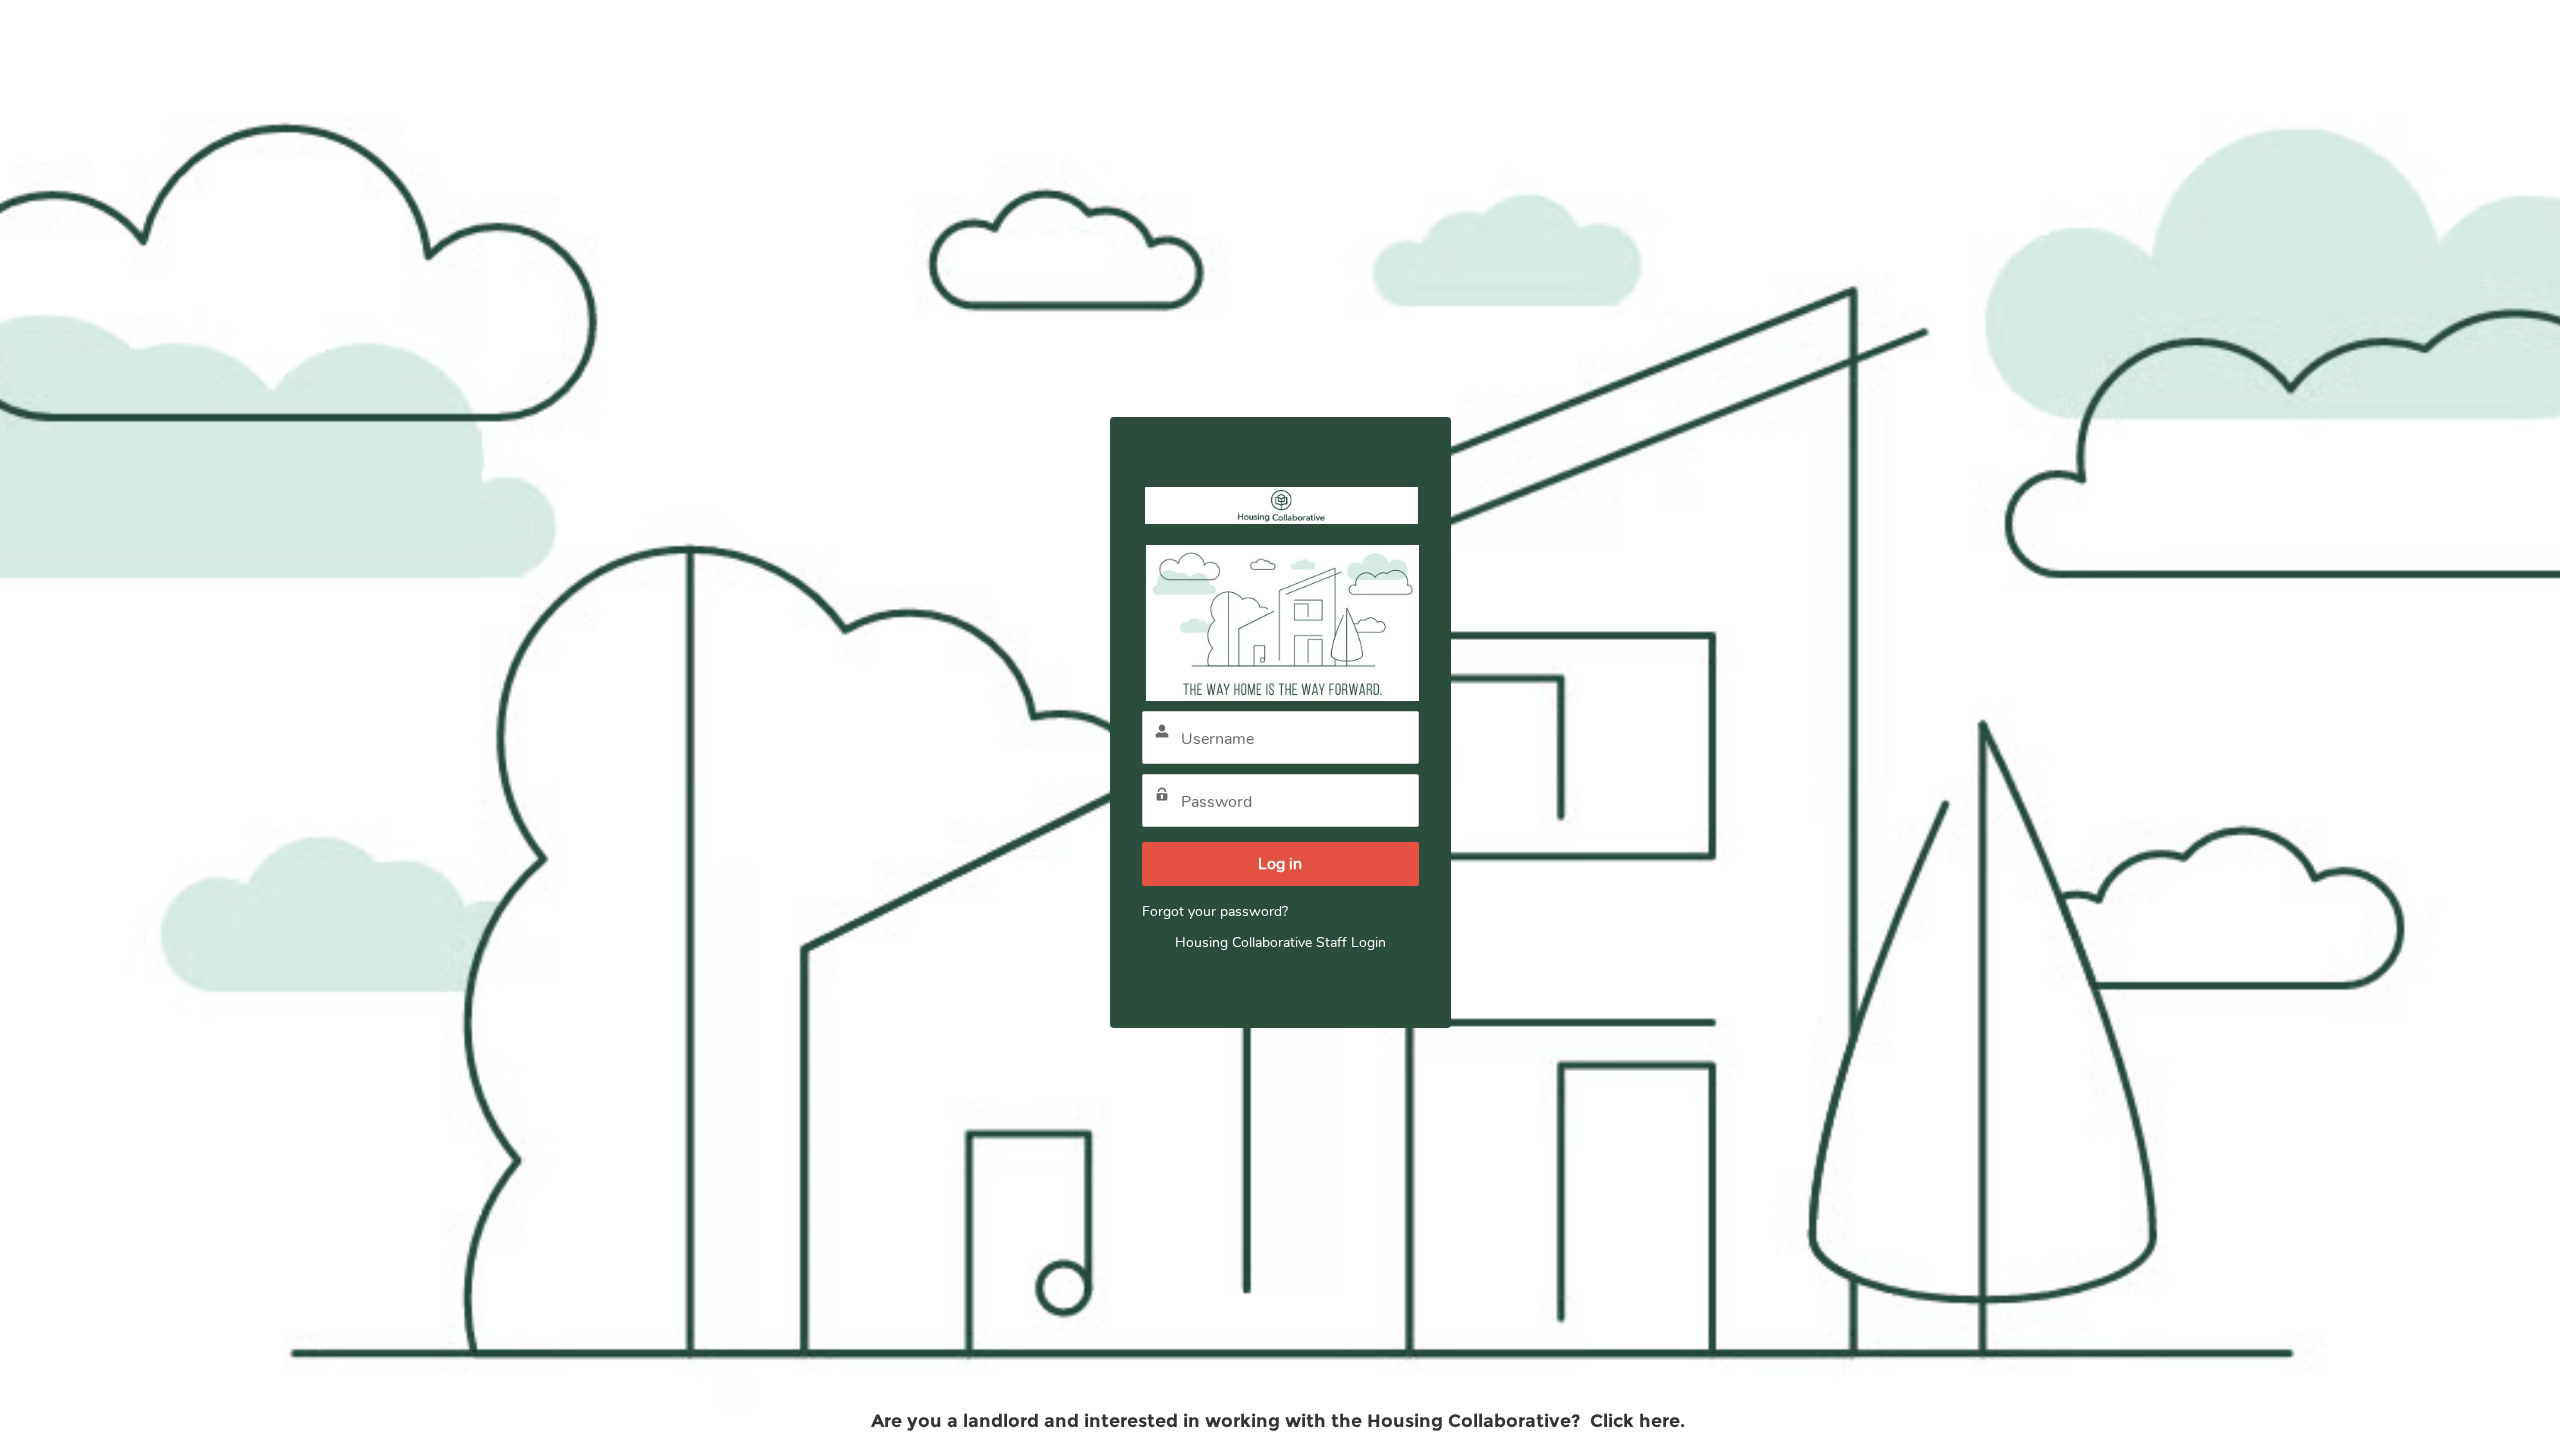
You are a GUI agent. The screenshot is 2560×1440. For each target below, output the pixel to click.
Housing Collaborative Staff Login (1280, 942)
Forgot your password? (1215, 911)
